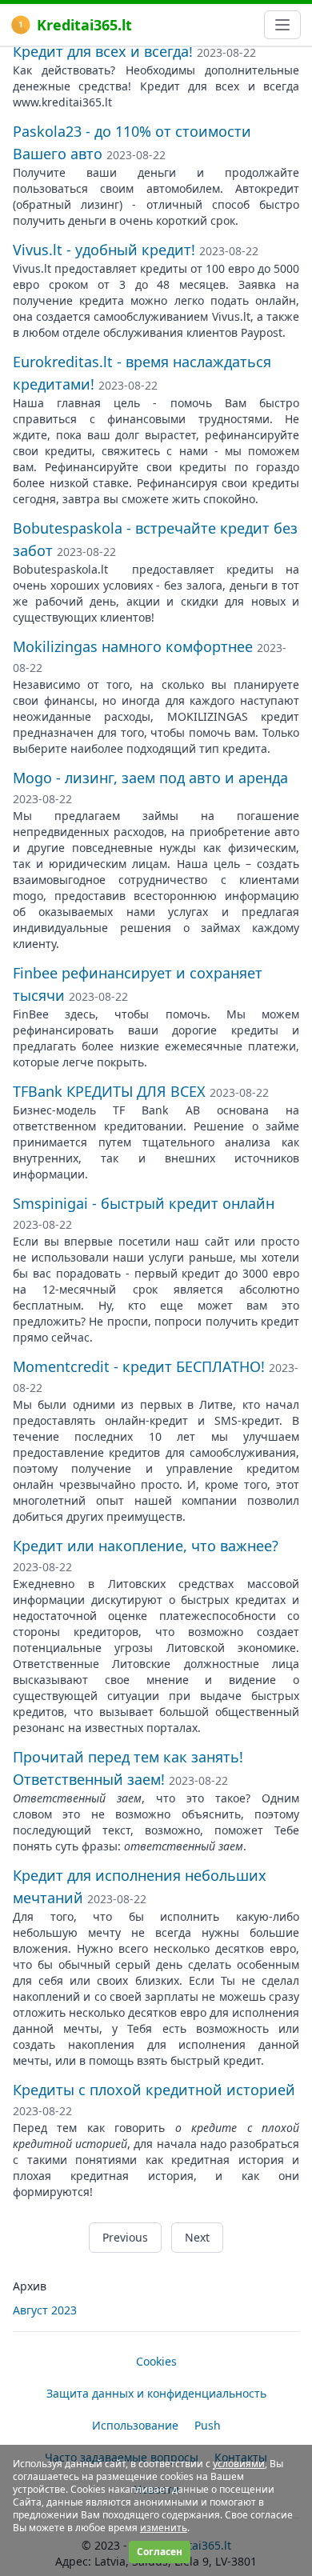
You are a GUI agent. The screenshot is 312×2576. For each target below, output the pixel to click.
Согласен (160, 2552)
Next (197, 2237)
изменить (164, 2528)
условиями (239, 2464)
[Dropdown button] (282, 25)
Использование (135, 2425)
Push (208, 2425)
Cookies (156, 2361)
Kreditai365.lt (84, 25)
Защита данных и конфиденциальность (156, 2393)
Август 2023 (45, 2310)
